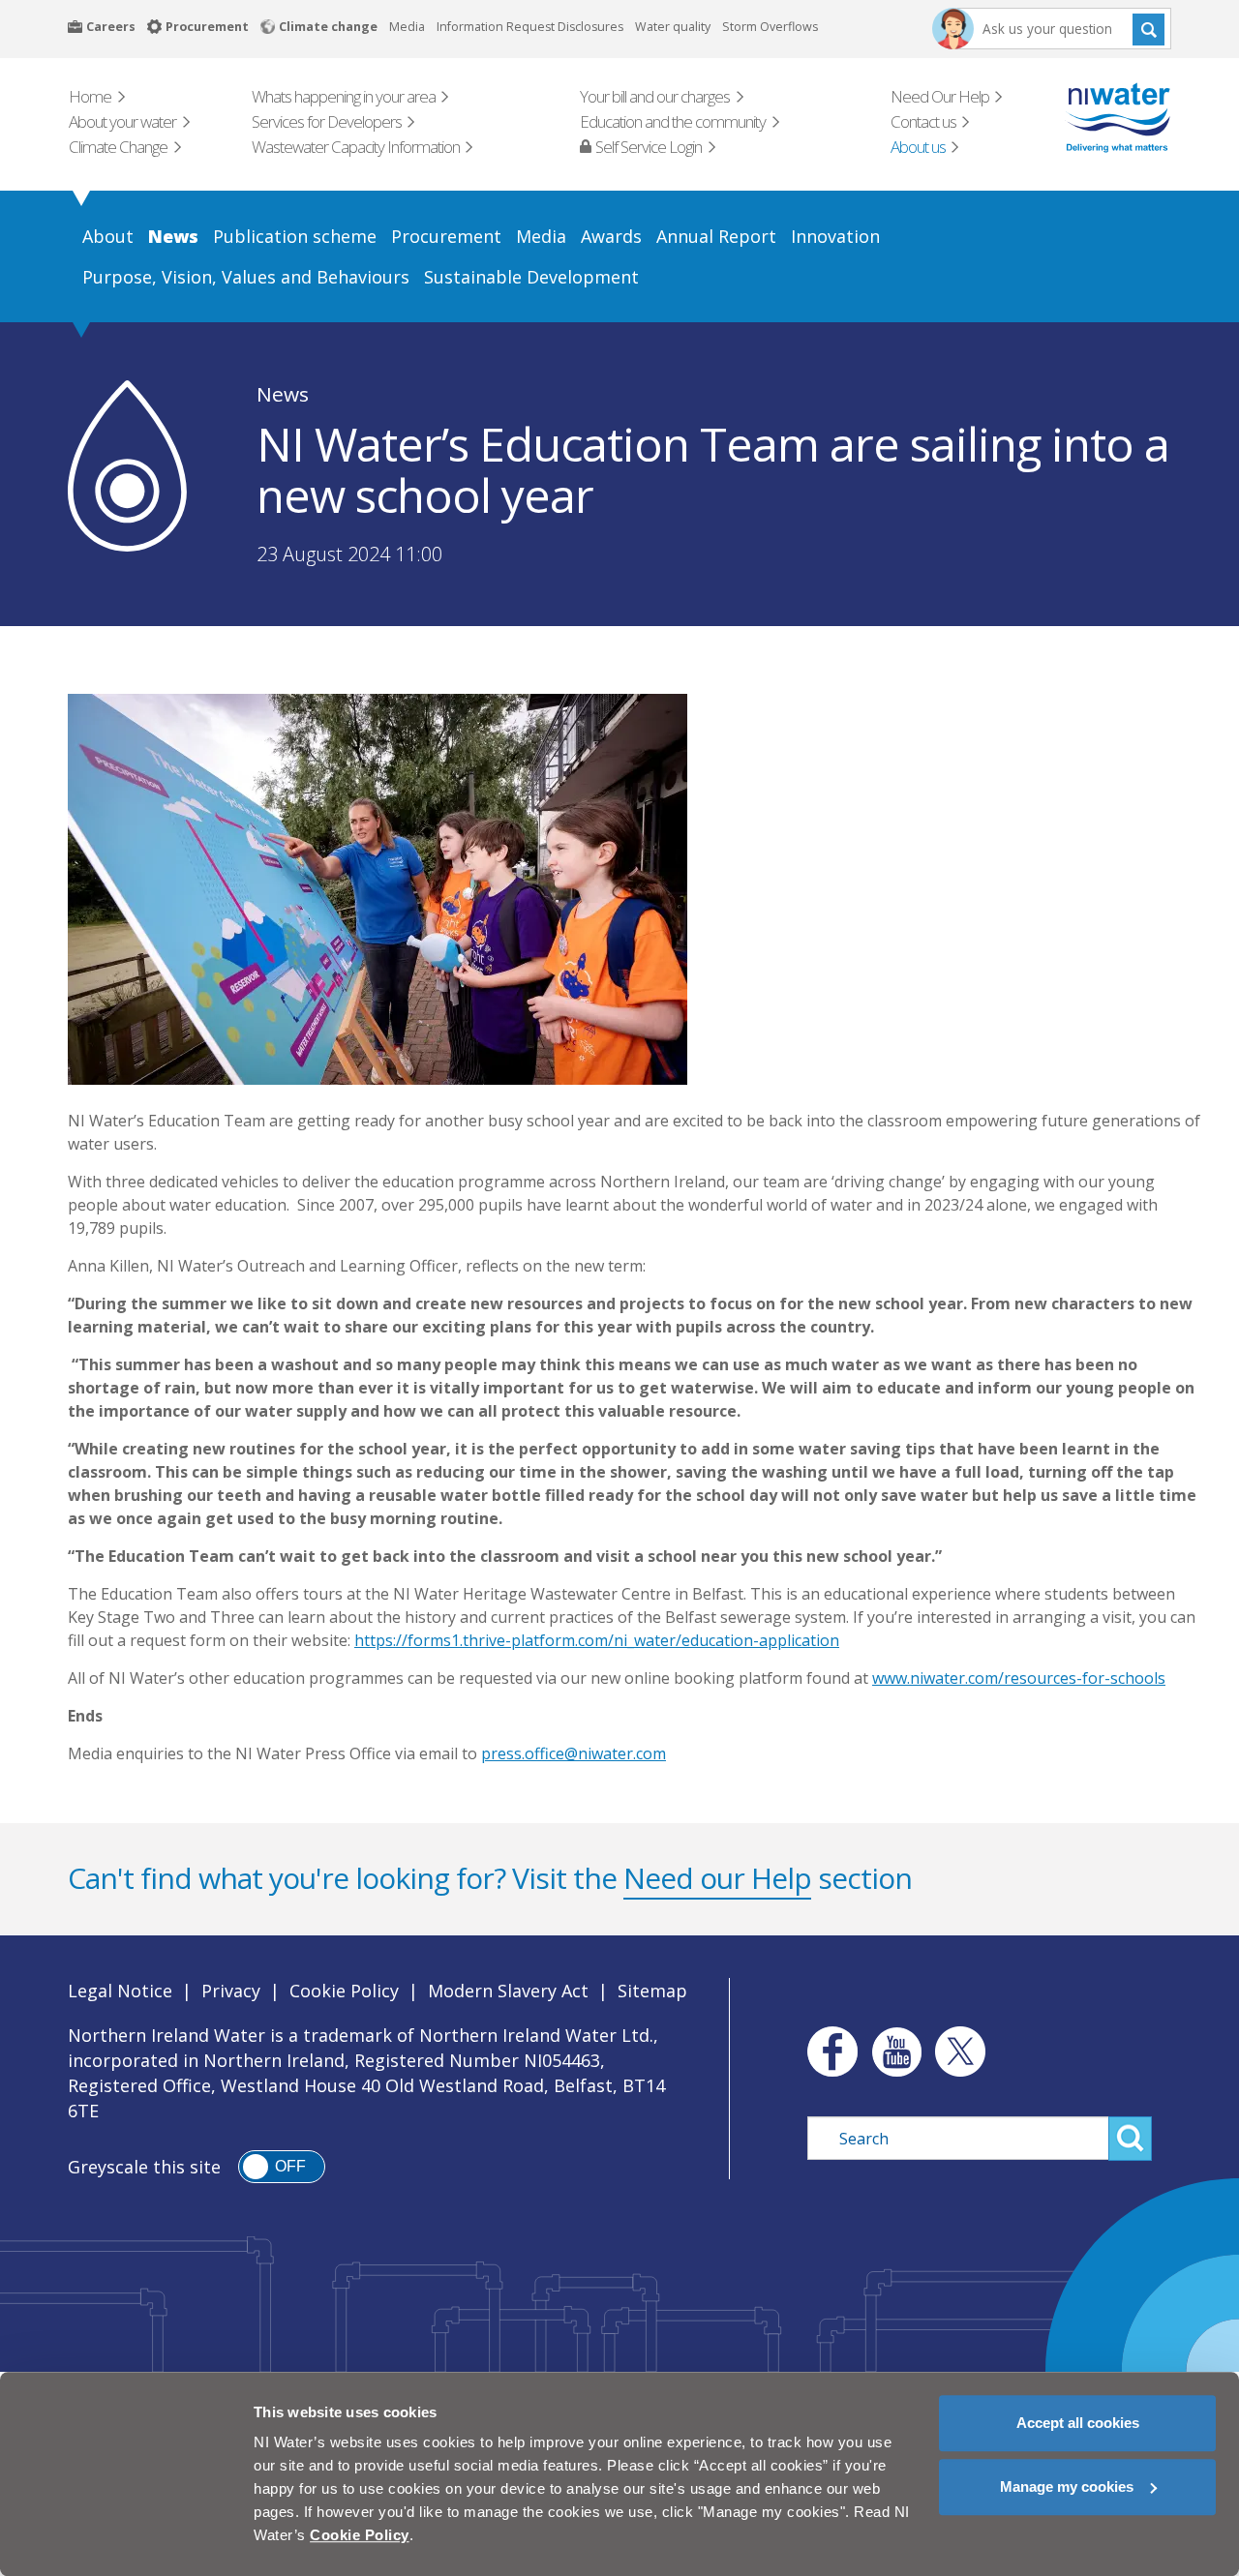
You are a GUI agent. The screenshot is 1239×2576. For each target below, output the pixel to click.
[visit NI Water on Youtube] (896, 2052)
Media (407, 27)
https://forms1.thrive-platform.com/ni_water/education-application (597, 1640)
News (283, 394)
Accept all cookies (1078, 2423)
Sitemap (652, 1991)
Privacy (231, 1991)
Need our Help (717, 1878)
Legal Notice (120, 1991)
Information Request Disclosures (530, 27)
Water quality (673, 27)
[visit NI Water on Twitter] (960, 2052)
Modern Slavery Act (508, 1991)
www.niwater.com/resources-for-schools (1019, 1678)
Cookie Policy (344, 1991)
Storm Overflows (770, 27)
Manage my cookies (1067, 2486)
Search (1148, 29)
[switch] (282, 2167)
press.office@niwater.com (574, 1753)
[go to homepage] (1090, 118)
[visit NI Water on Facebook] (828, 2052)
